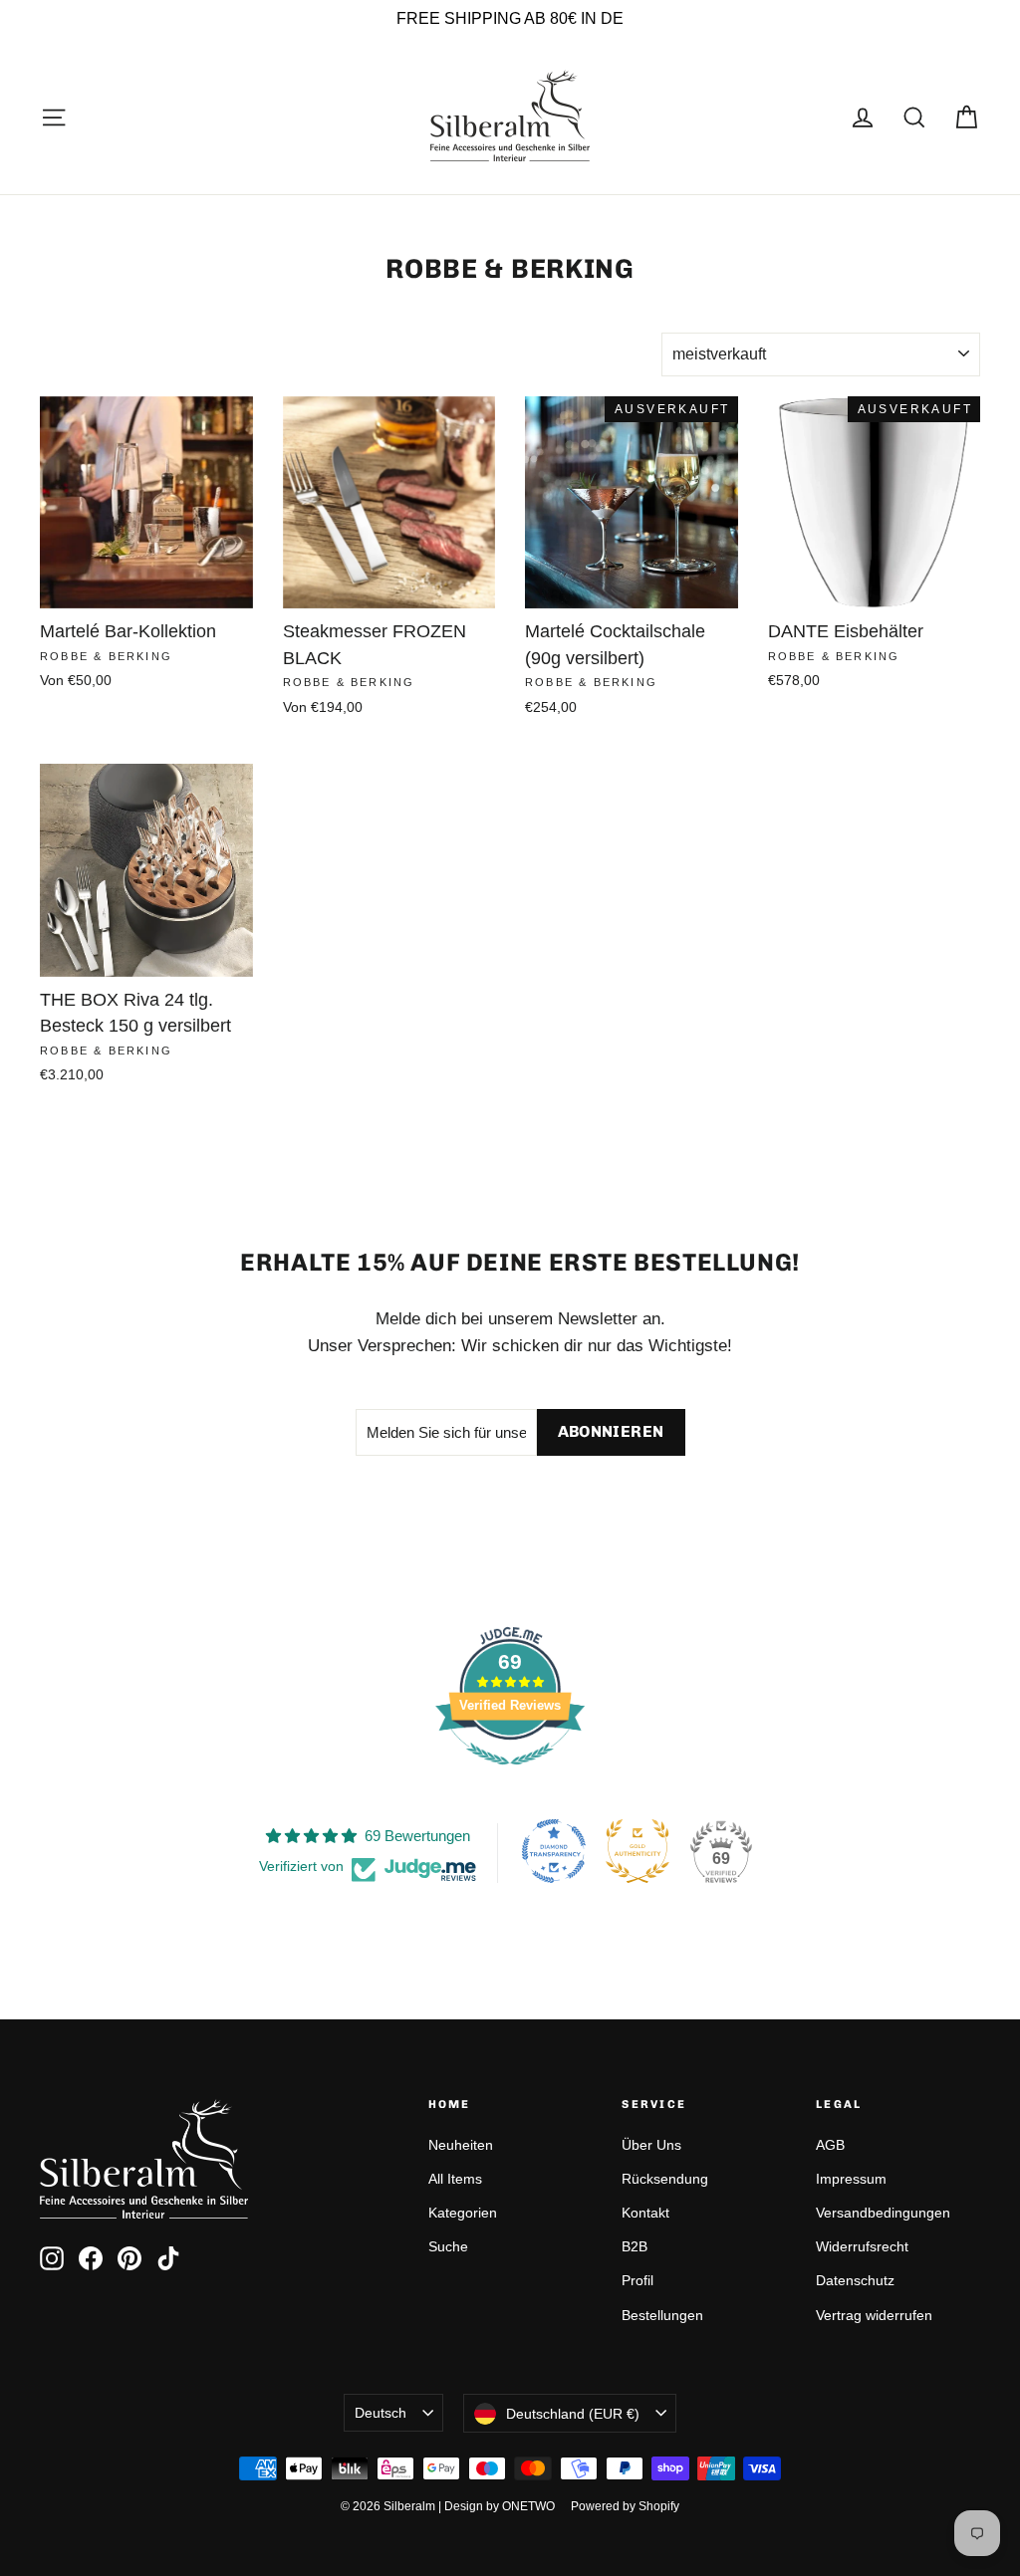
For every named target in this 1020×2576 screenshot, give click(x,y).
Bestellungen (662, 2315)
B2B (635, 2246)
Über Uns (651, 2145)
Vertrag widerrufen (874, 2315)
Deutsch (381, 2413)
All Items (455, 2179)
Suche (448, 2246)
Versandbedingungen (883, 2213)
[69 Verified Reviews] (510, 1775)
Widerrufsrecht (862, 2246)
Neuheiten (461, 2145)
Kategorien (463, 2213)
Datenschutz (855, 2280)
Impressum (851, 2179)
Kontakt (645, 2213)
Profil (637, 2280)
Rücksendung (665, 2179)
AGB (830, 2145)
